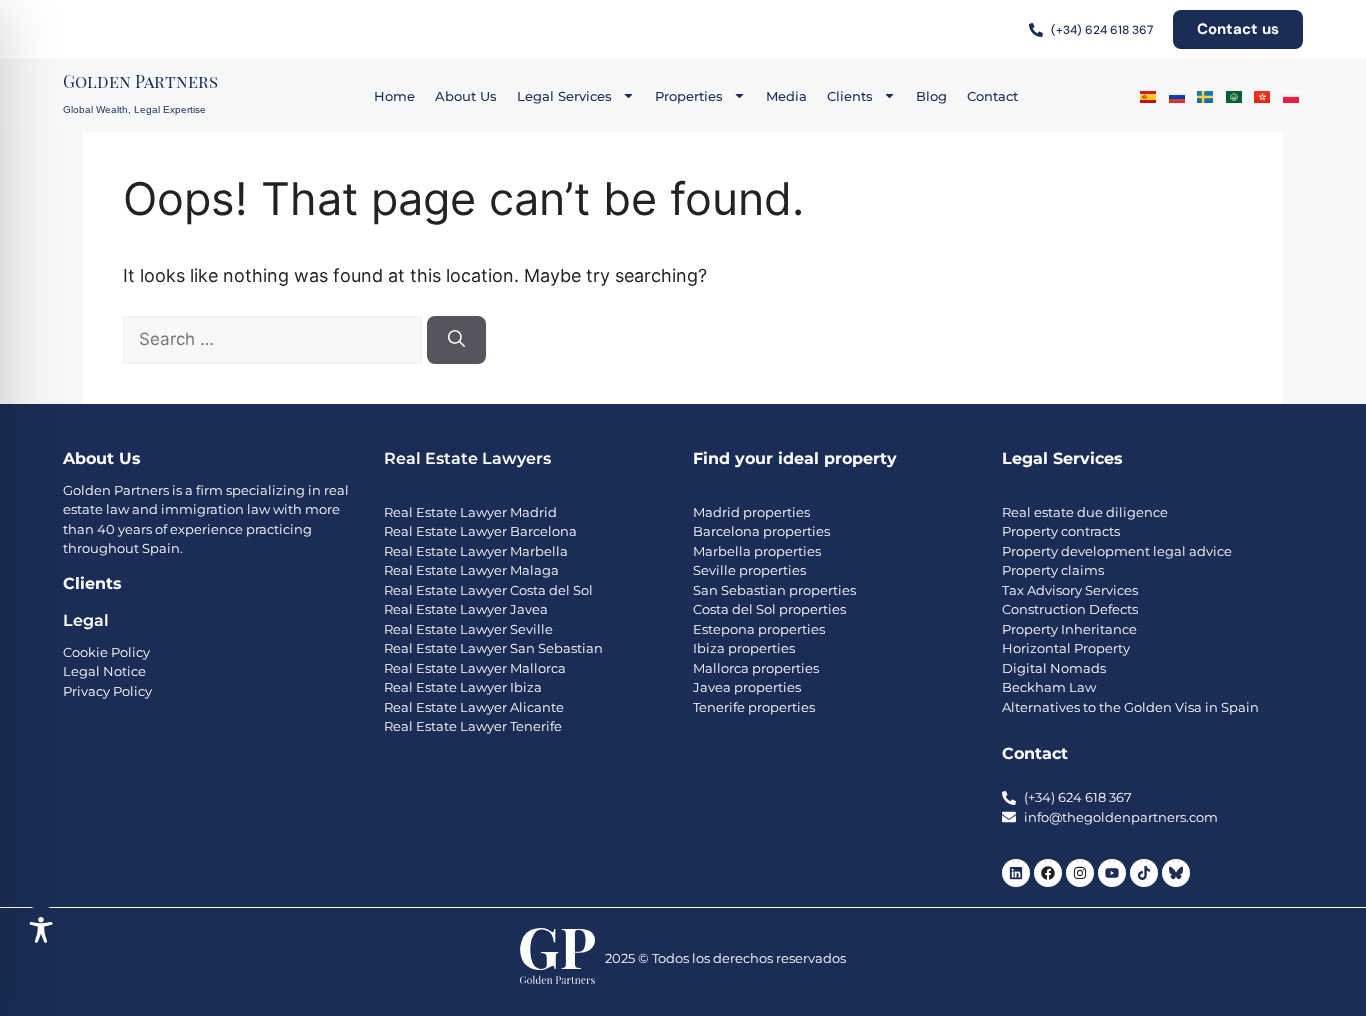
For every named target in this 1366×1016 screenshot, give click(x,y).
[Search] (456, 340)
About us (466, 96)
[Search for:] (275, 338)
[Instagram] (1080, 873)
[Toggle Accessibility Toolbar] (41, 930)
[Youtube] (1112, 873)
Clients (850, 96)
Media (786, 96)
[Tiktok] (1144, 873)
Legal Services (564, 96)
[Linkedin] (1016, 873)
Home (394, 96)
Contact (992, 96)
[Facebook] (1048, 873)
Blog (931, 96)
